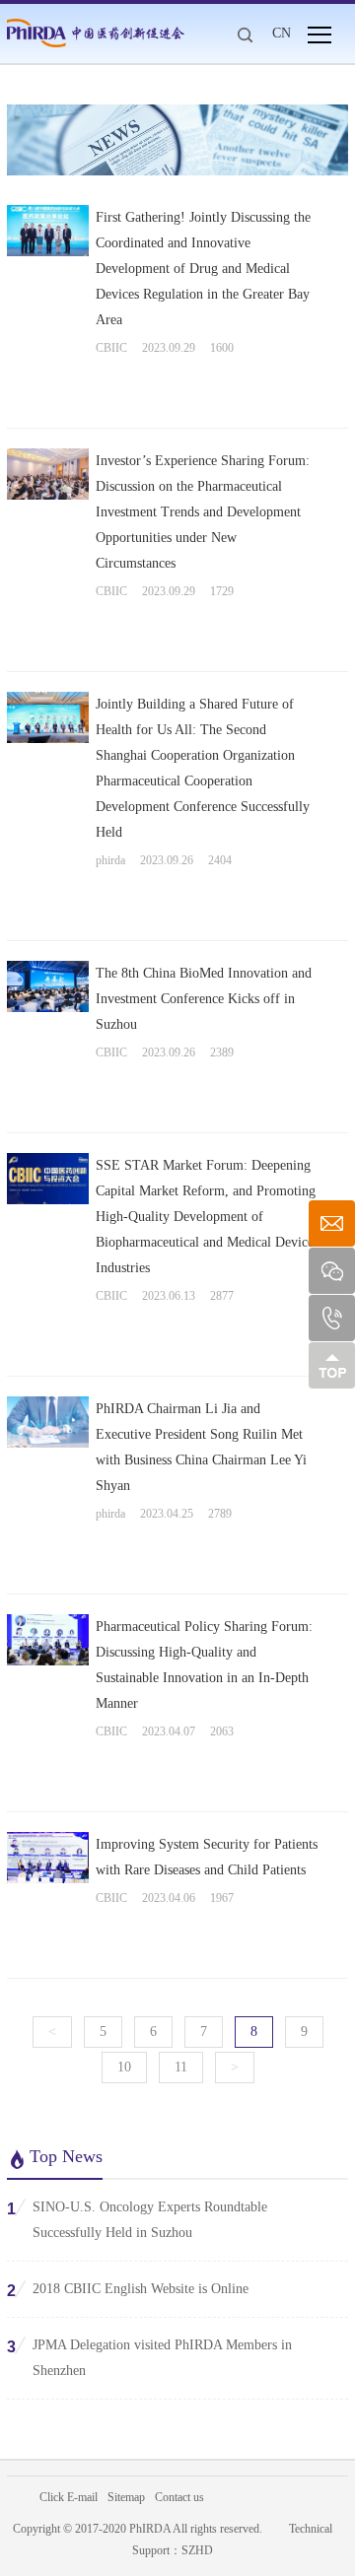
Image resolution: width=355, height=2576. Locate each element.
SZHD (197, 2550)
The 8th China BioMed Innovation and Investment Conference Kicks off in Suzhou (204, 999)
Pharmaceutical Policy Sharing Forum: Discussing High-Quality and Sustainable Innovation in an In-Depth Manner (204, 1665)
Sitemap (126, 2497)
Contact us (179, 2497)
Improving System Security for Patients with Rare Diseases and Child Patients (207, 1857)
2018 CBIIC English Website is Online (128, 2290)
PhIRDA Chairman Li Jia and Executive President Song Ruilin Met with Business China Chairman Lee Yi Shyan (201, 1447)
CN (282, 33)
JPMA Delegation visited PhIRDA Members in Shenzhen (149, 2358)
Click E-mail (69, 2497)
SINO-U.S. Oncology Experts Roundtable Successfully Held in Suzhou (137, 2220)
